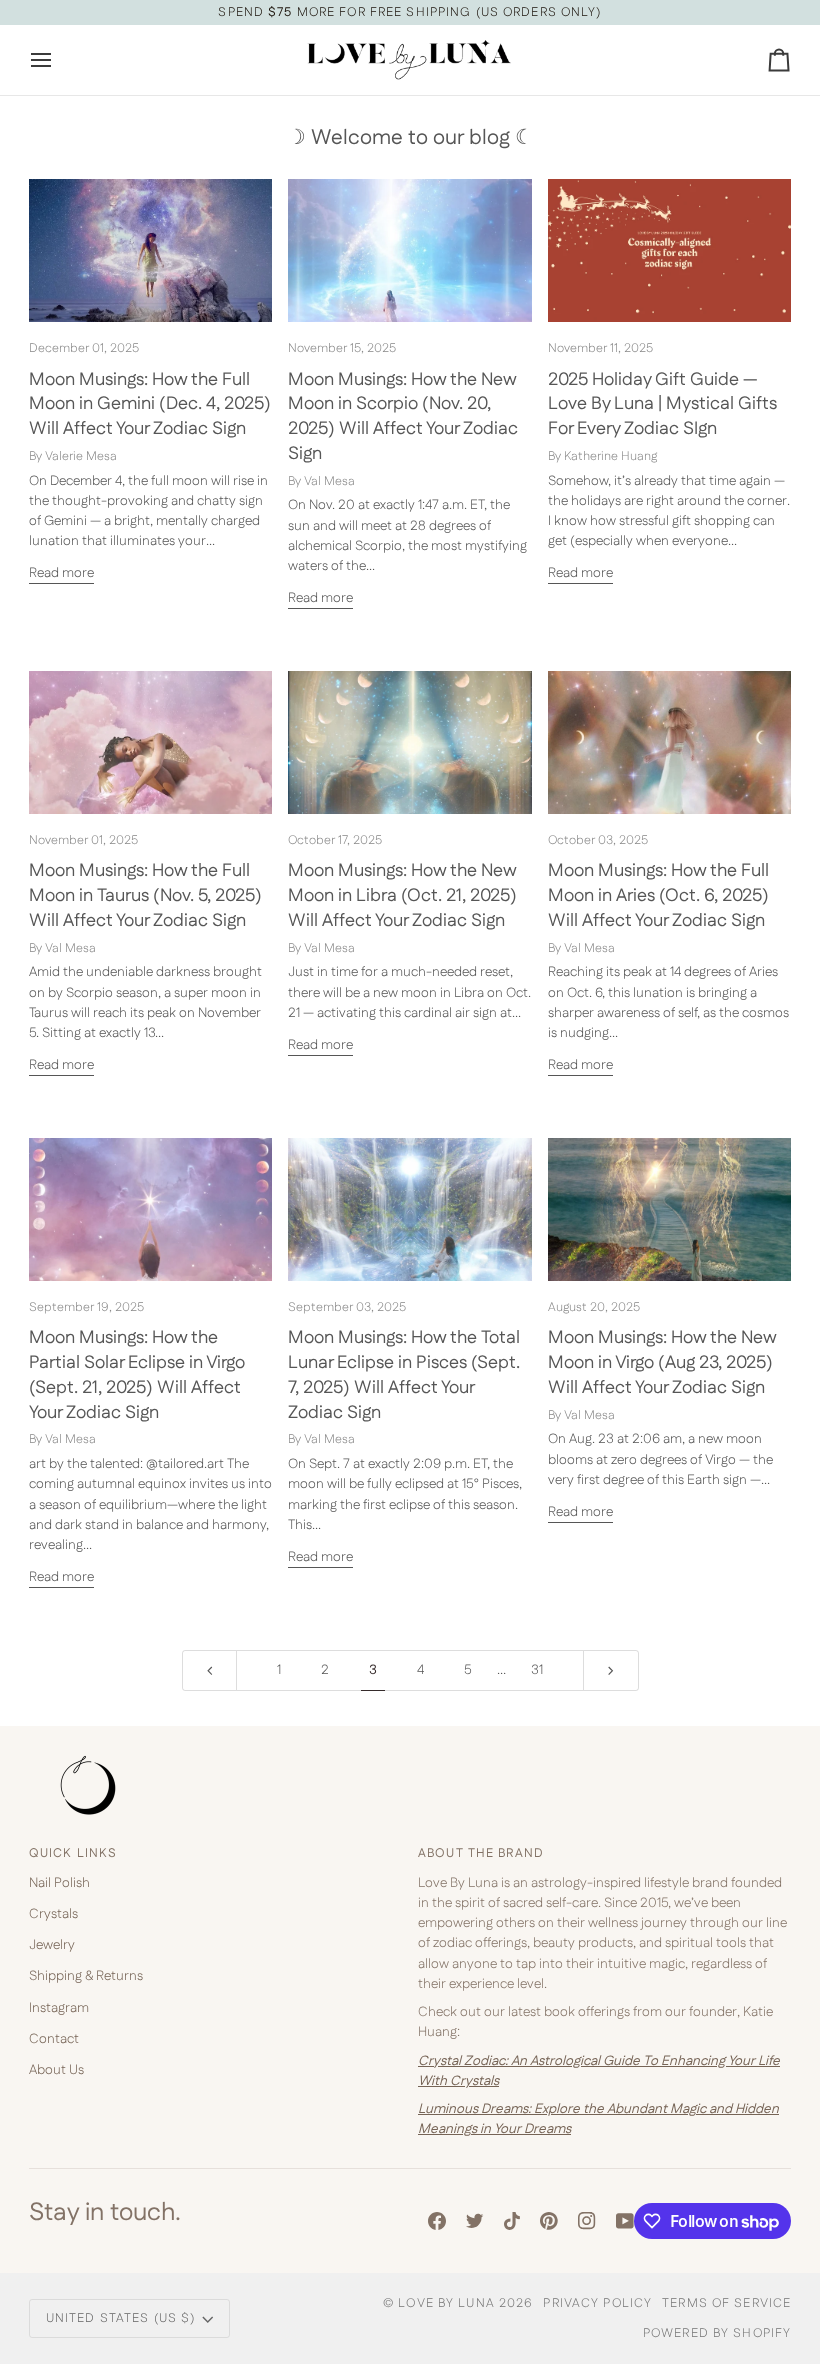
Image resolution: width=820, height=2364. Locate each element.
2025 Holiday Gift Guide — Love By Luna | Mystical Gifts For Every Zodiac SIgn (662, 405)
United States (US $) (121, 2318)
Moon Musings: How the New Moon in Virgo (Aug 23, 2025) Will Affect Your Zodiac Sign (662, 1363)
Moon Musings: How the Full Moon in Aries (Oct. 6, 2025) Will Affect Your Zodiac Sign (658, 896)
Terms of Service (726, 2303)
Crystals (53, 1914)
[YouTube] (625, 2221)
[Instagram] (587, 2221)
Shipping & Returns (86, 1976)
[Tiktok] (512, 2221)
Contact (54, 2039)
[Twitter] (475, 2221)
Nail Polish (59, 1883)
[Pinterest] (549, 2221)
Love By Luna (446, 2303)
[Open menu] (59, 60)
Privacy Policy (597, 2303)
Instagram (59, 2008)
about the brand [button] (481, 1853)
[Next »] (611, 1670)
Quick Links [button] (73, 1853)
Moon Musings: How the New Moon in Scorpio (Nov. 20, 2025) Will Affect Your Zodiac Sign (403, 417)
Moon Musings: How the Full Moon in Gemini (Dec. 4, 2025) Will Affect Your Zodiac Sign (150, 405)
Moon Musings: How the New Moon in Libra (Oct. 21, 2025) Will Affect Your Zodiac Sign (402, 896)
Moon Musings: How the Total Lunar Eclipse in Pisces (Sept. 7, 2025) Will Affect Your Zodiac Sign (404, 1375)
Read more (61, 573)
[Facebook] (437, 2221)
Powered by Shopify (717, 2333)
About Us (56, 2070)
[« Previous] (210, 1670)
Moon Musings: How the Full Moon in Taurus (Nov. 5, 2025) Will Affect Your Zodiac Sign (145, 896)
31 (537, 1670)
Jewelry (52, 1945)
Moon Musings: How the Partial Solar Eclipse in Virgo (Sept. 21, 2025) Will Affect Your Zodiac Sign (137, 1375)
